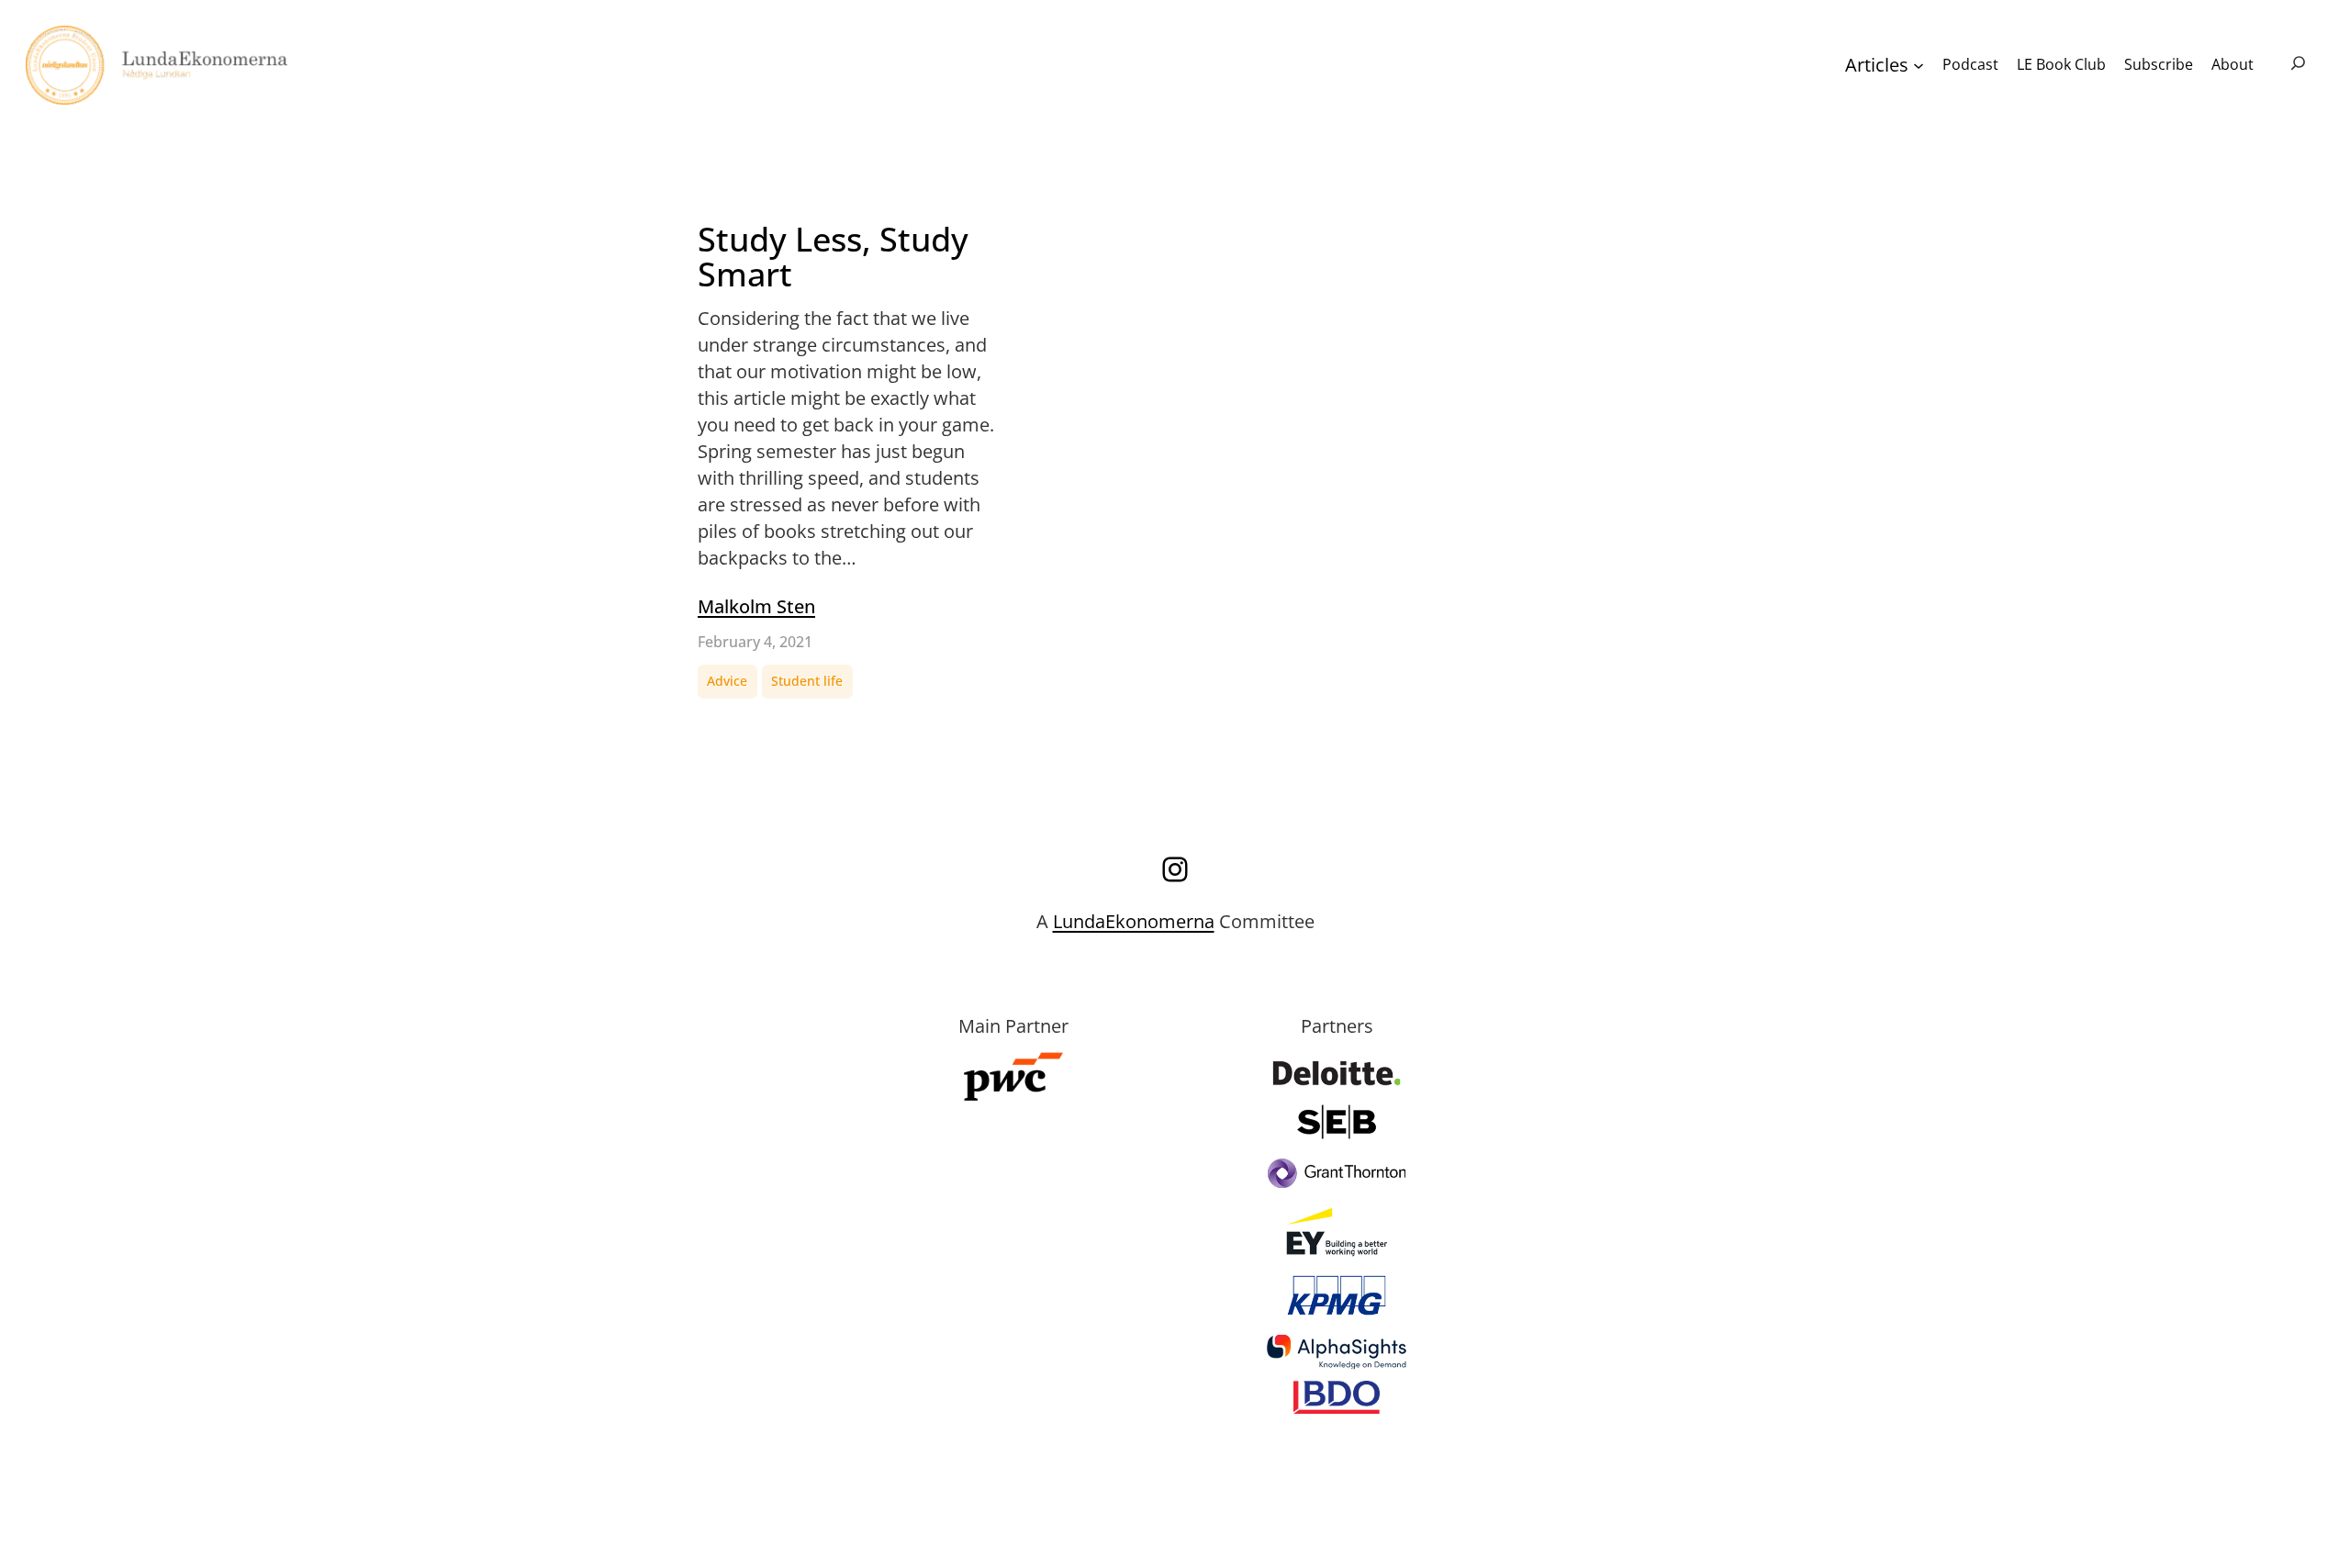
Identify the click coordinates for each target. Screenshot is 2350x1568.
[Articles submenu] (1919, 65)
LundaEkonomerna (1134, 921)
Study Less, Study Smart (833, 258)
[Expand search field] (2298, 65)
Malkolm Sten (756, 606)
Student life (807, 681)
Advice (727, 681)
